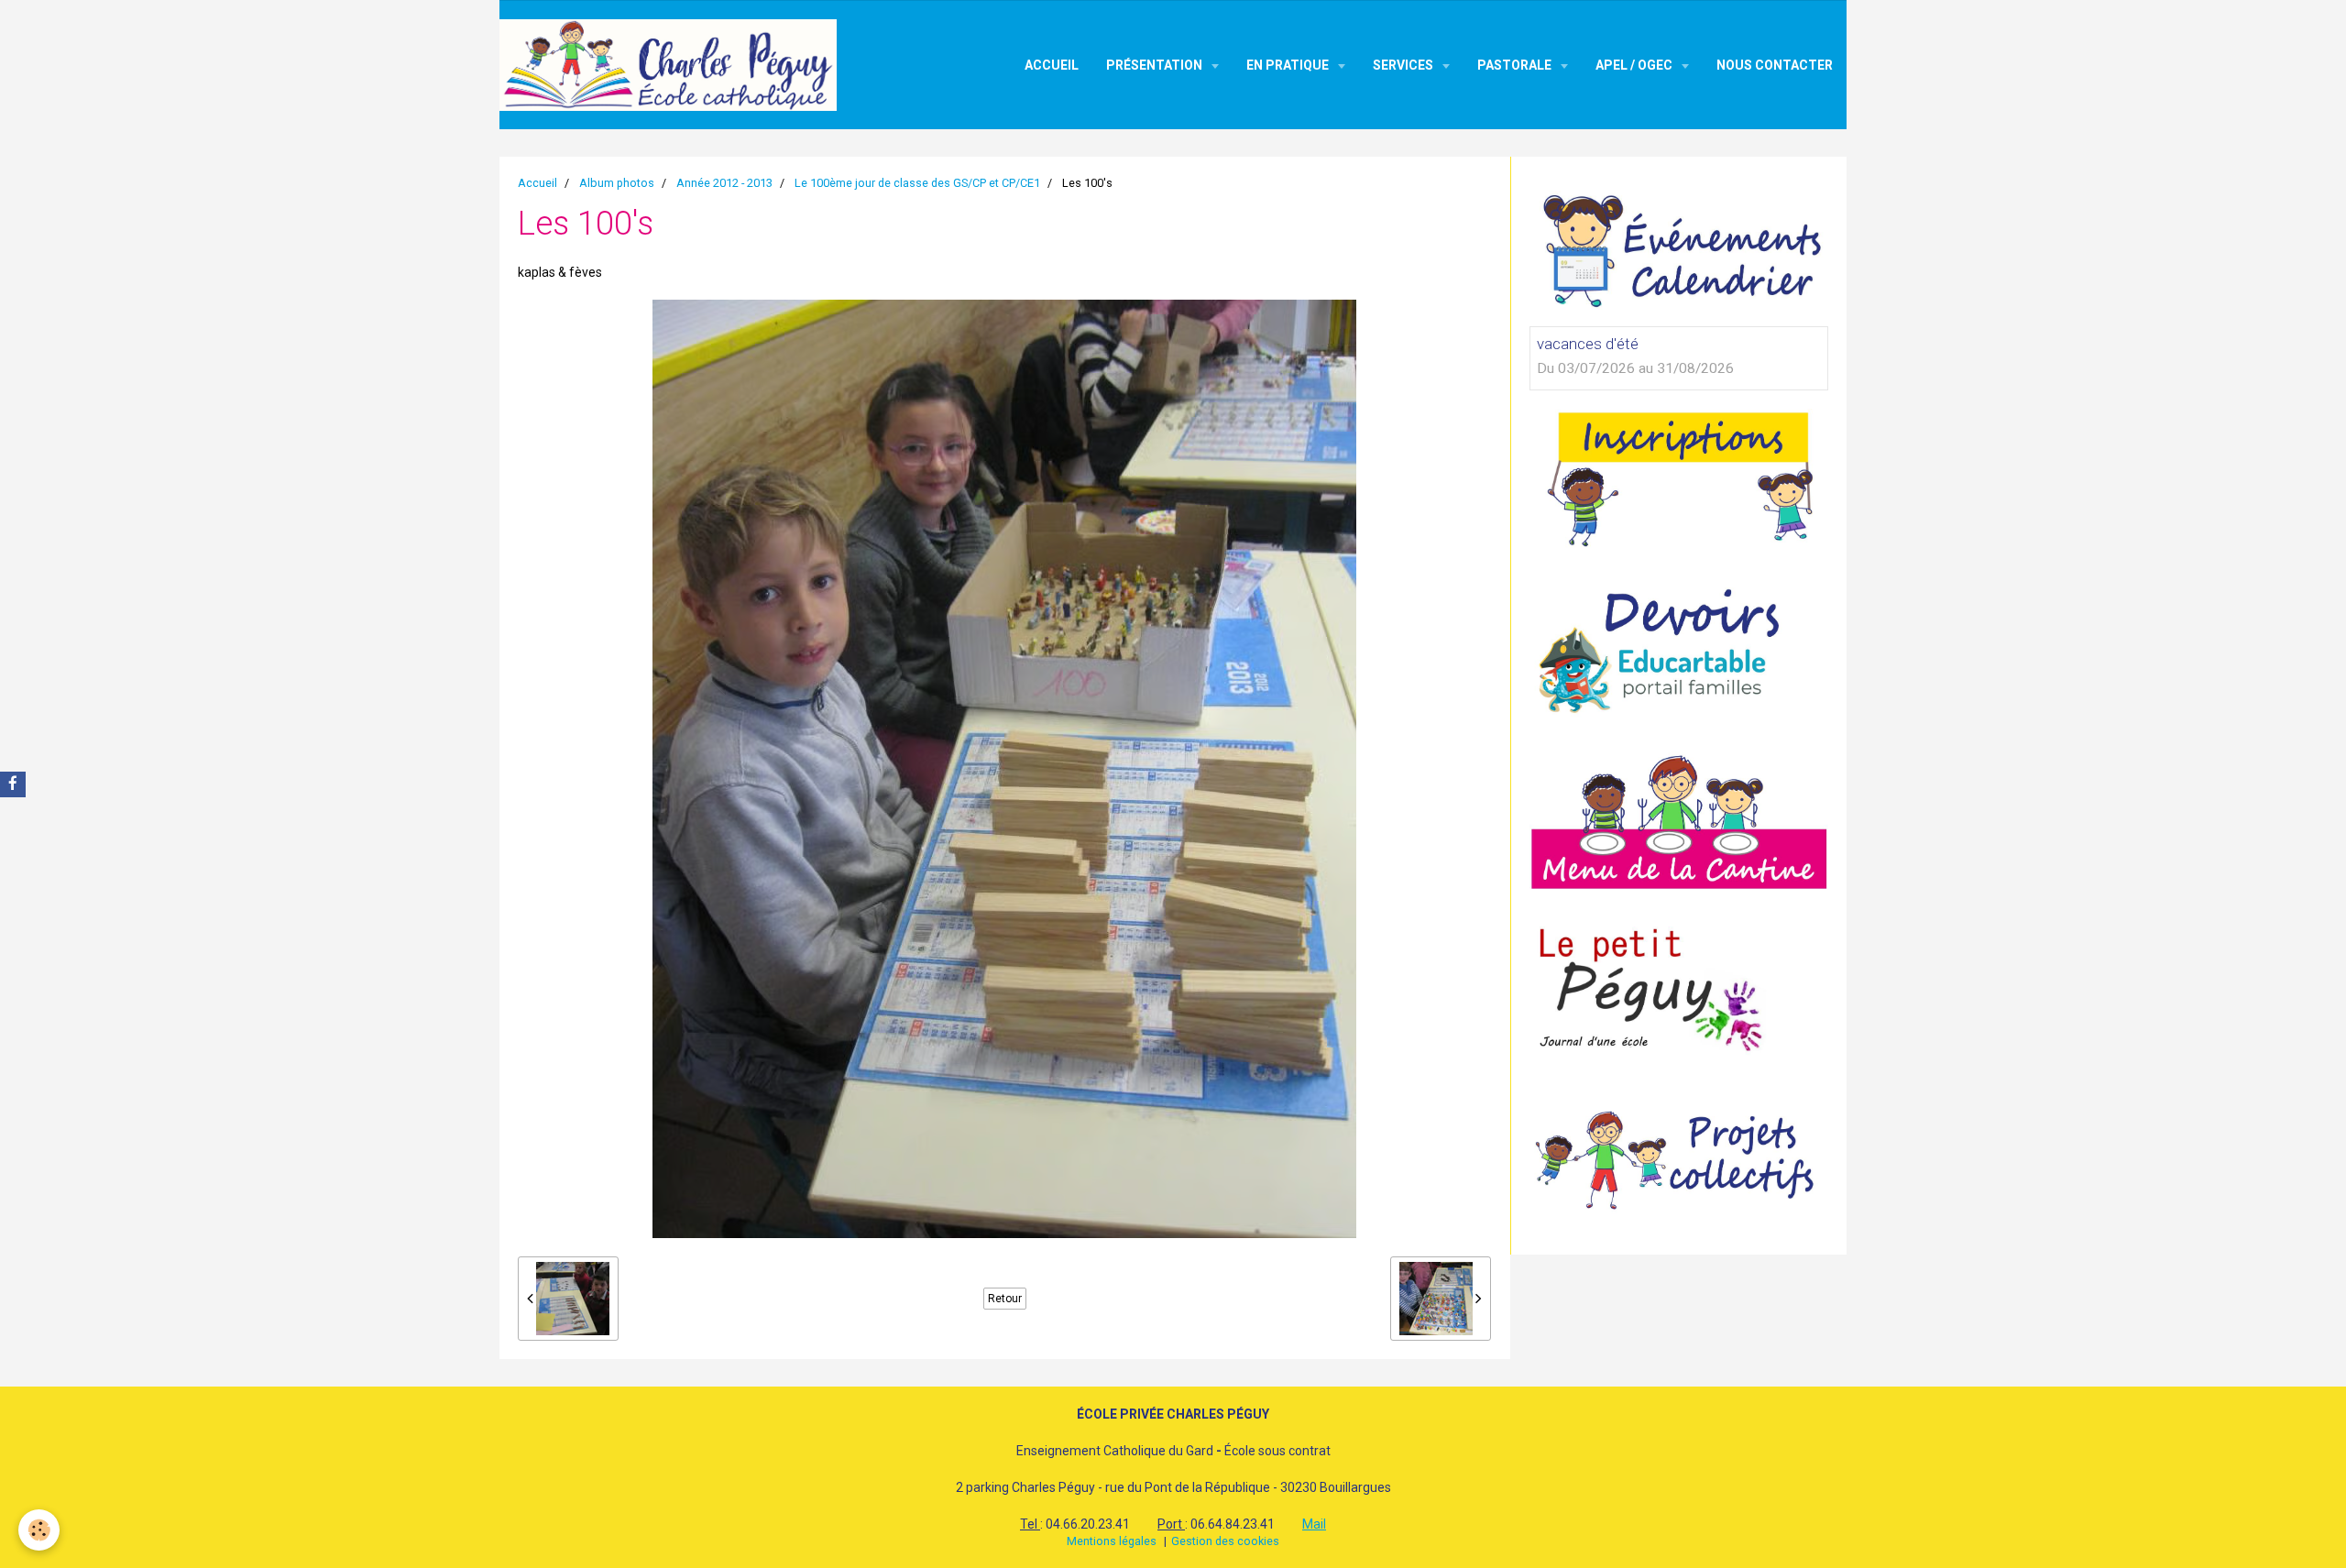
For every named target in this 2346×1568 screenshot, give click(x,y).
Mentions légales (1112, 1541)
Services (1404, 65)
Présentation (1156, 65)
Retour (1005, 1299)
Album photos (617, 183)
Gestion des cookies (1225, 1541)
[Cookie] (39, 1530)
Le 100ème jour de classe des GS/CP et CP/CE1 (917, 183)
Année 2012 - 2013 (724, 183)
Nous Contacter (1775, 65)
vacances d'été (1588, 344)
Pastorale (1516, 65)
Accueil (1052, 65)
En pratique (1289, 65)
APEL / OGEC (1635, 65)
